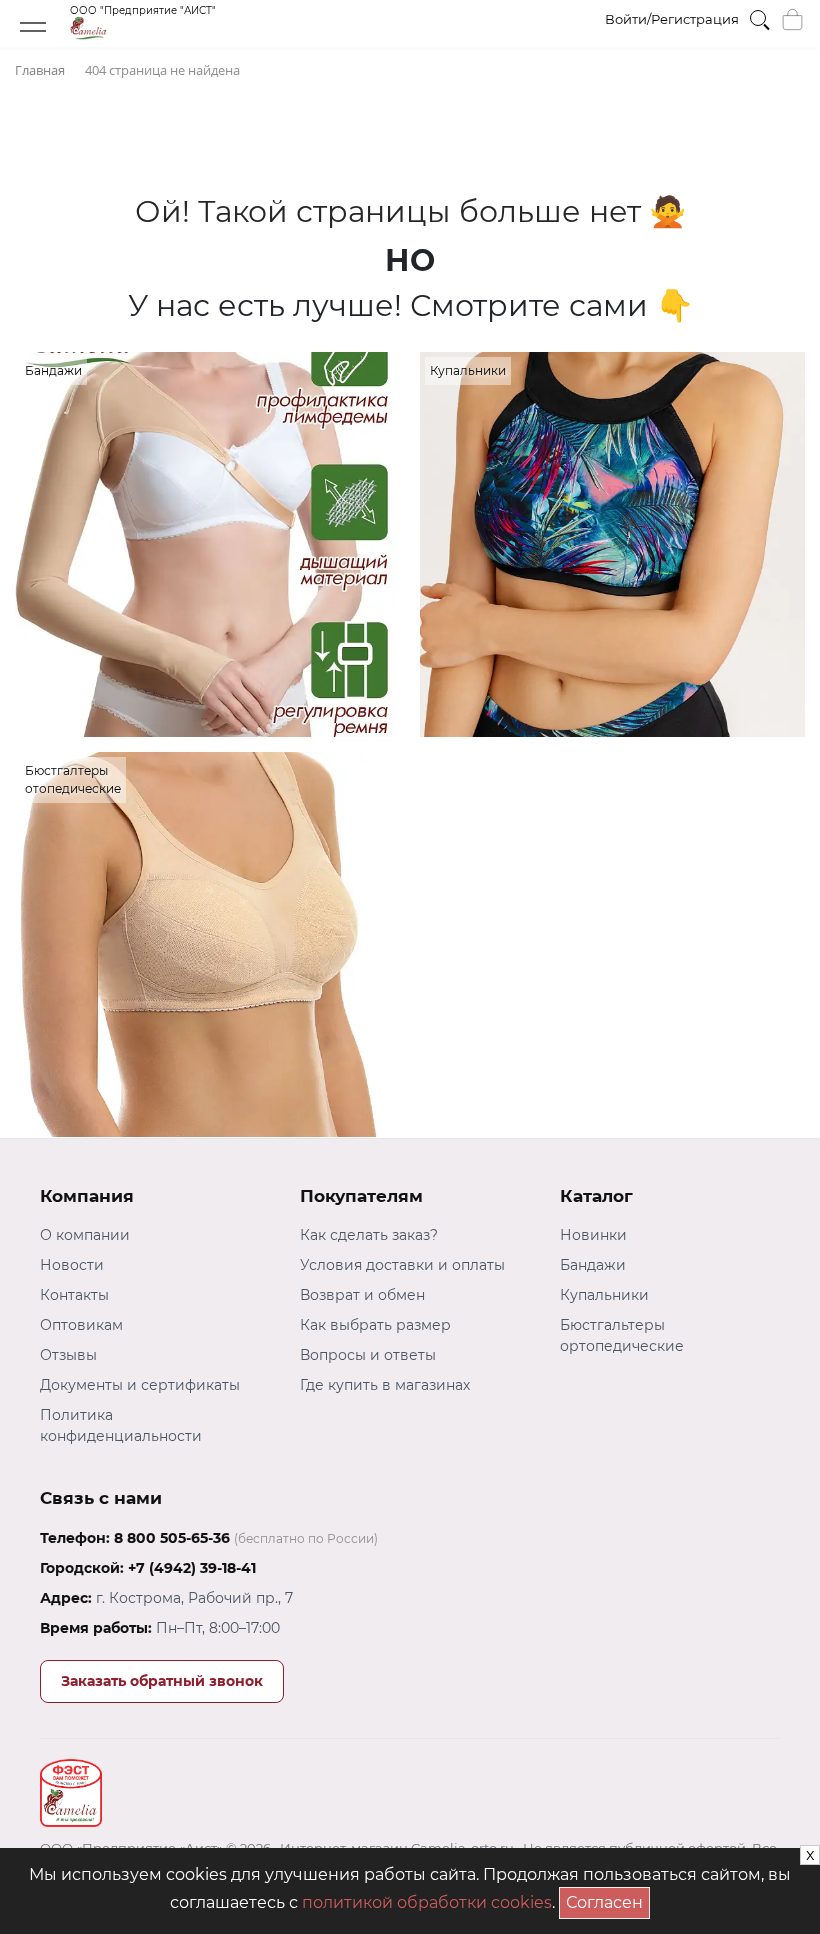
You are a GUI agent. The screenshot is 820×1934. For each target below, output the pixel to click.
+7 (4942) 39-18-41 (192, 1568)
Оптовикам (81, 1325)
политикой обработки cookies (427, 1902)
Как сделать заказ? (369, 1235)
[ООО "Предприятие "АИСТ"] (143, 34)
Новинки (593, 1235)
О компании (85, 1235)
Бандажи (593, 1265)
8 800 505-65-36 (172, 1538)
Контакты (74, 1295)
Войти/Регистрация (672, 19)
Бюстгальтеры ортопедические (622, 1335)
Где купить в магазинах (385, 1385)
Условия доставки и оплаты (402, 1265)
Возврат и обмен (362, 1295)
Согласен (608, 1899)
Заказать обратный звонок (162, 1681)
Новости (72, 1265)
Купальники (604, 1295)
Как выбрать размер (375, 1325)
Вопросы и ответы (368, 1355)
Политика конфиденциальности (121, 1425)
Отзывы (68, 1355)
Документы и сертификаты (140, 1385)
